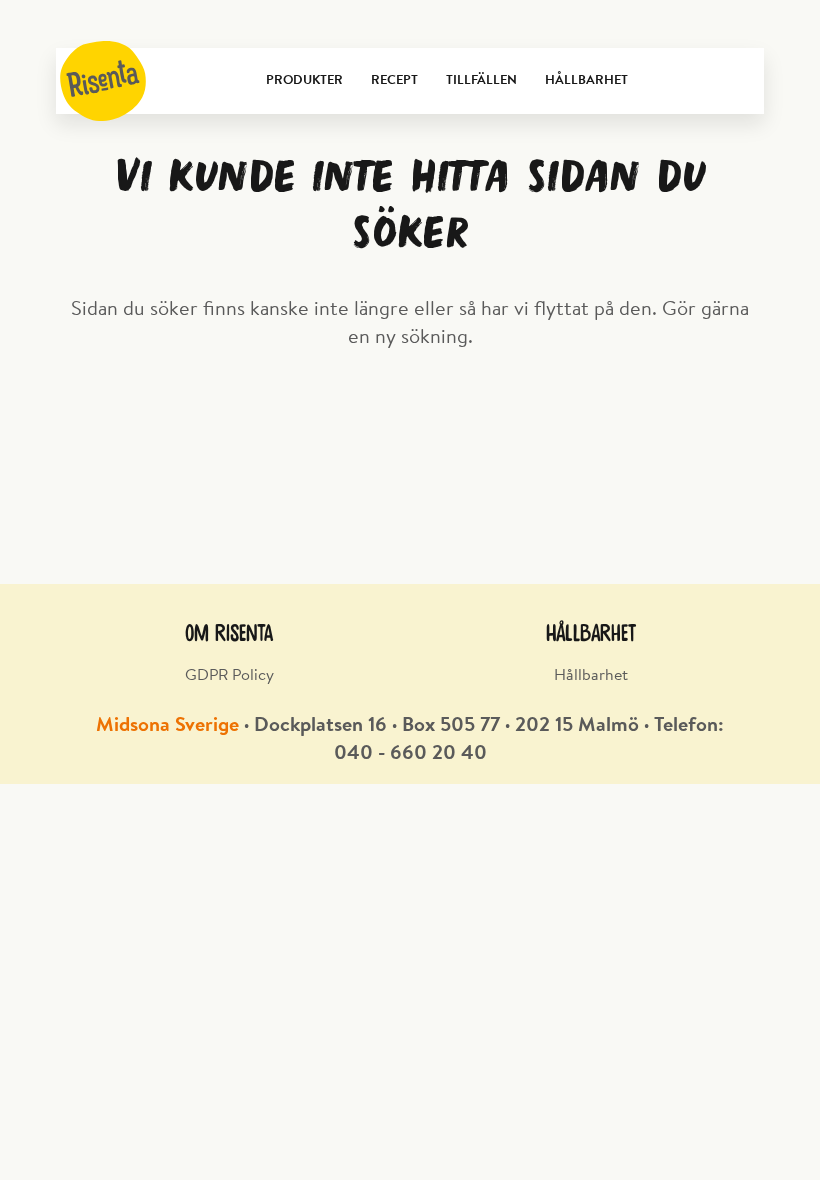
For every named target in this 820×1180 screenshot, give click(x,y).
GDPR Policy (229, 676)
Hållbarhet (586, 80)
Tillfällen (481, 80)
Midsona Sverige (167, 726)
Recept (394, 80)
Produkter (304, 80)
